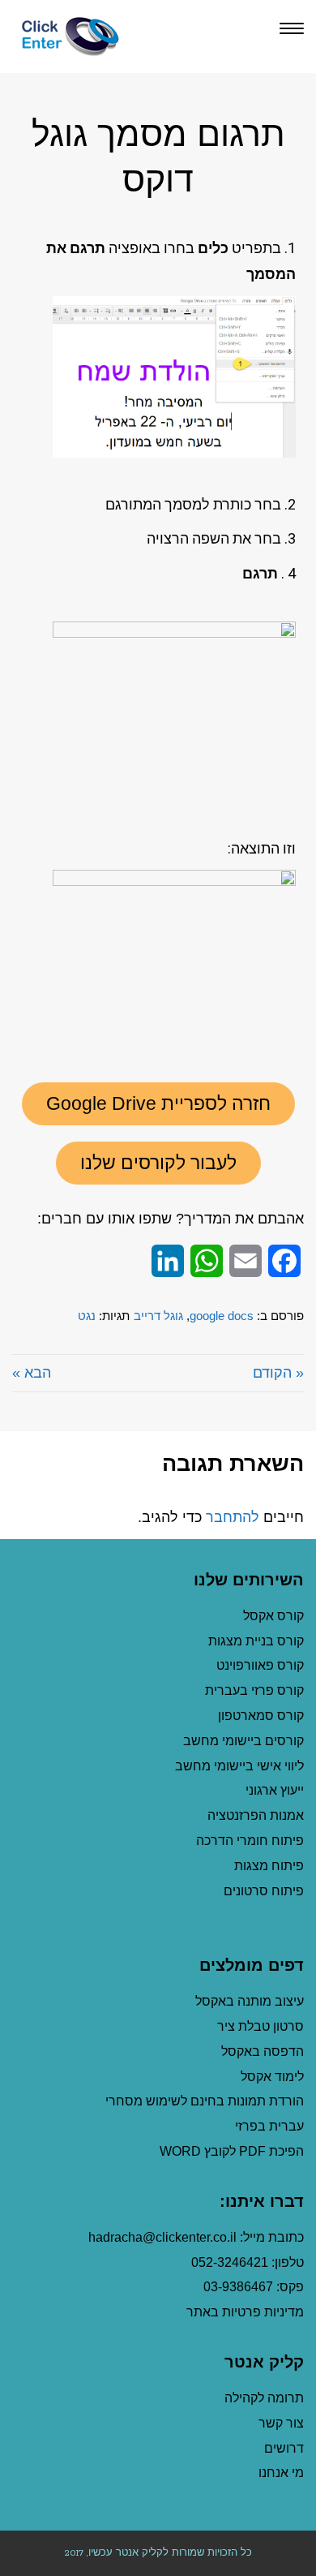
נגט (87, 1316)
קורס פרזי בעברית (254, 1690)
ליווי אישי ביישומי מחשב (239, 1766)
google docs (222, 1316)
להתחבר (233, 1517)
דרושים (284, 2448)
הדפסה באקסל (263, 2051)
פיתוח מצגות (269, 1866)
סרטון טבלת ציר (260, 2026)
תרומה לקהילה (264, 2398)
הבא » (32, 1373)
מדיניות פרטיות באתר (245, 2312)
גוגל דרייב (158, 1316)
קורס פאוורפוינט (258, 1665)
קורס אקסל (273, 1616)
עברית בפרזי (269, 2126)
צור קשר (281, 2423)
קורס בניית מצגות (256, 1641)
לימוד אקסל (272, 2077)
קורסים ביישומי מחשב (243, 1741)
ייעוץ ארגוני (275, 1790)
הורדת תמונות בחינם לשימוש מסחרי (205, 2101)
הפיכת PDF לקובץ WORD (232, 2151)
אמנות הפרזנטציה (256, 1815)
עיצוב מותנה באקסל (250, 2001)
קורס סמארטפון (261, 1716)
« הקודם (278, 1373)
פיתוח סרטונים (264, 1891)
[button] (158, 1104)
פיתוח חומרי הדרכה (250, 1841)
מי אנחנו (281, 2473)
